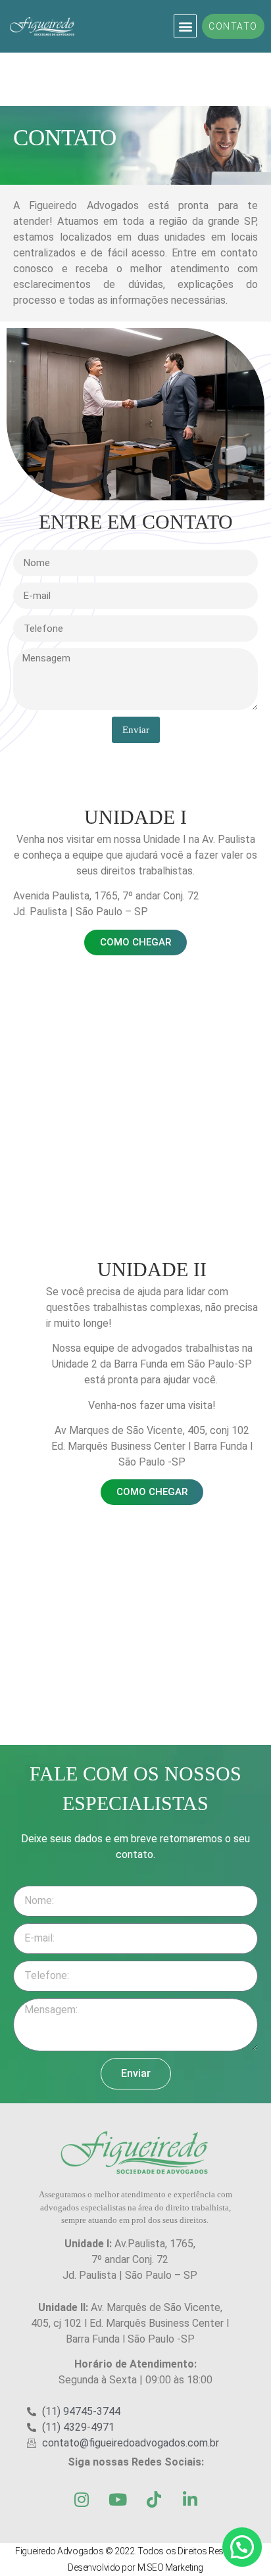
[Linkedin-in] (190, 2500)
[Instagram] (82, 2500)
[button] (185, 26)
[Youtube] (118, 2500)
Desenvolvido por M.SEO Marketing (135, 2567)
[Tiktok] (154, 2500)
